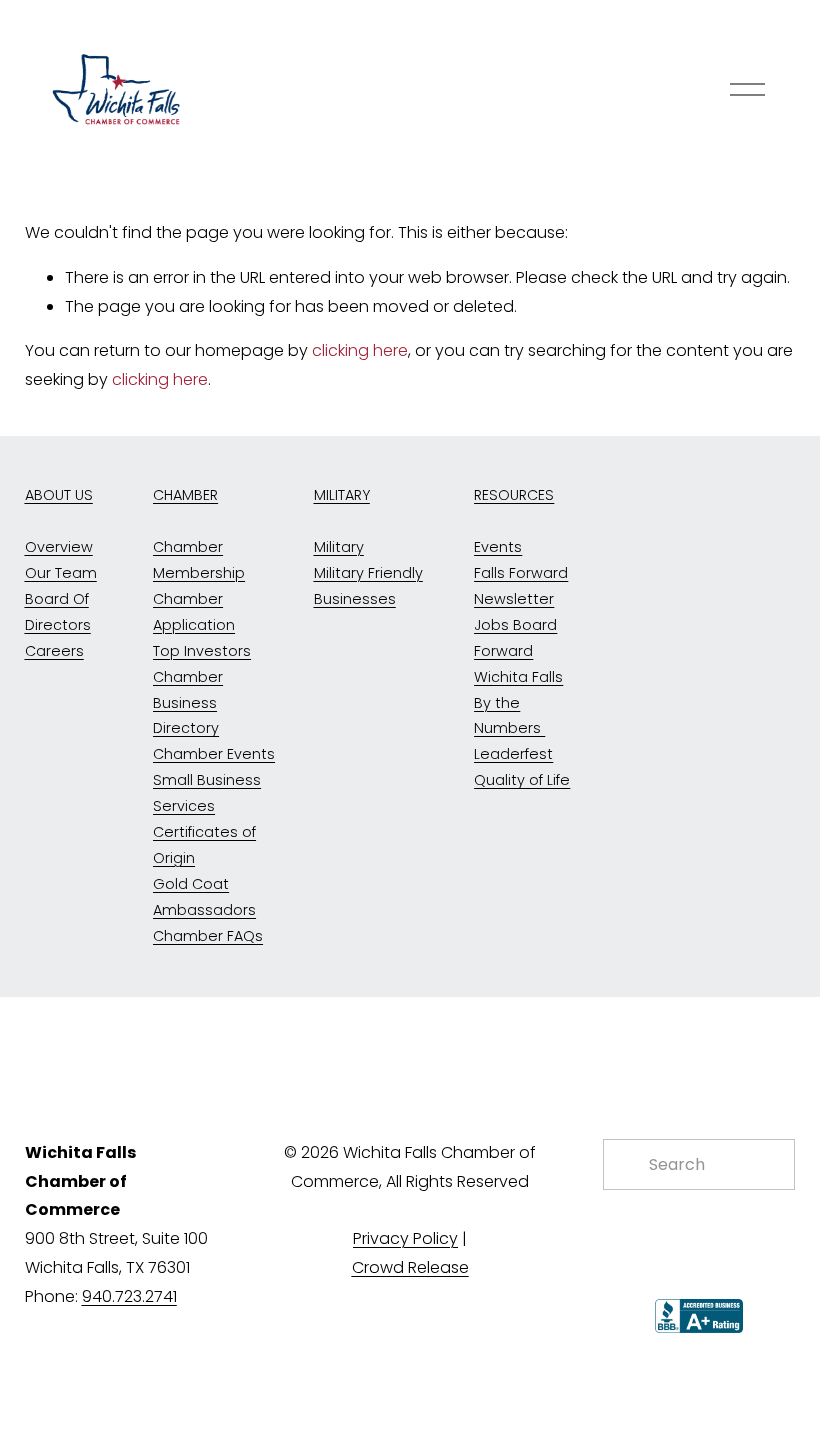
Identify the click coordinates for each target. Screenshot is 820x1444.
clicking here (360, 350)
